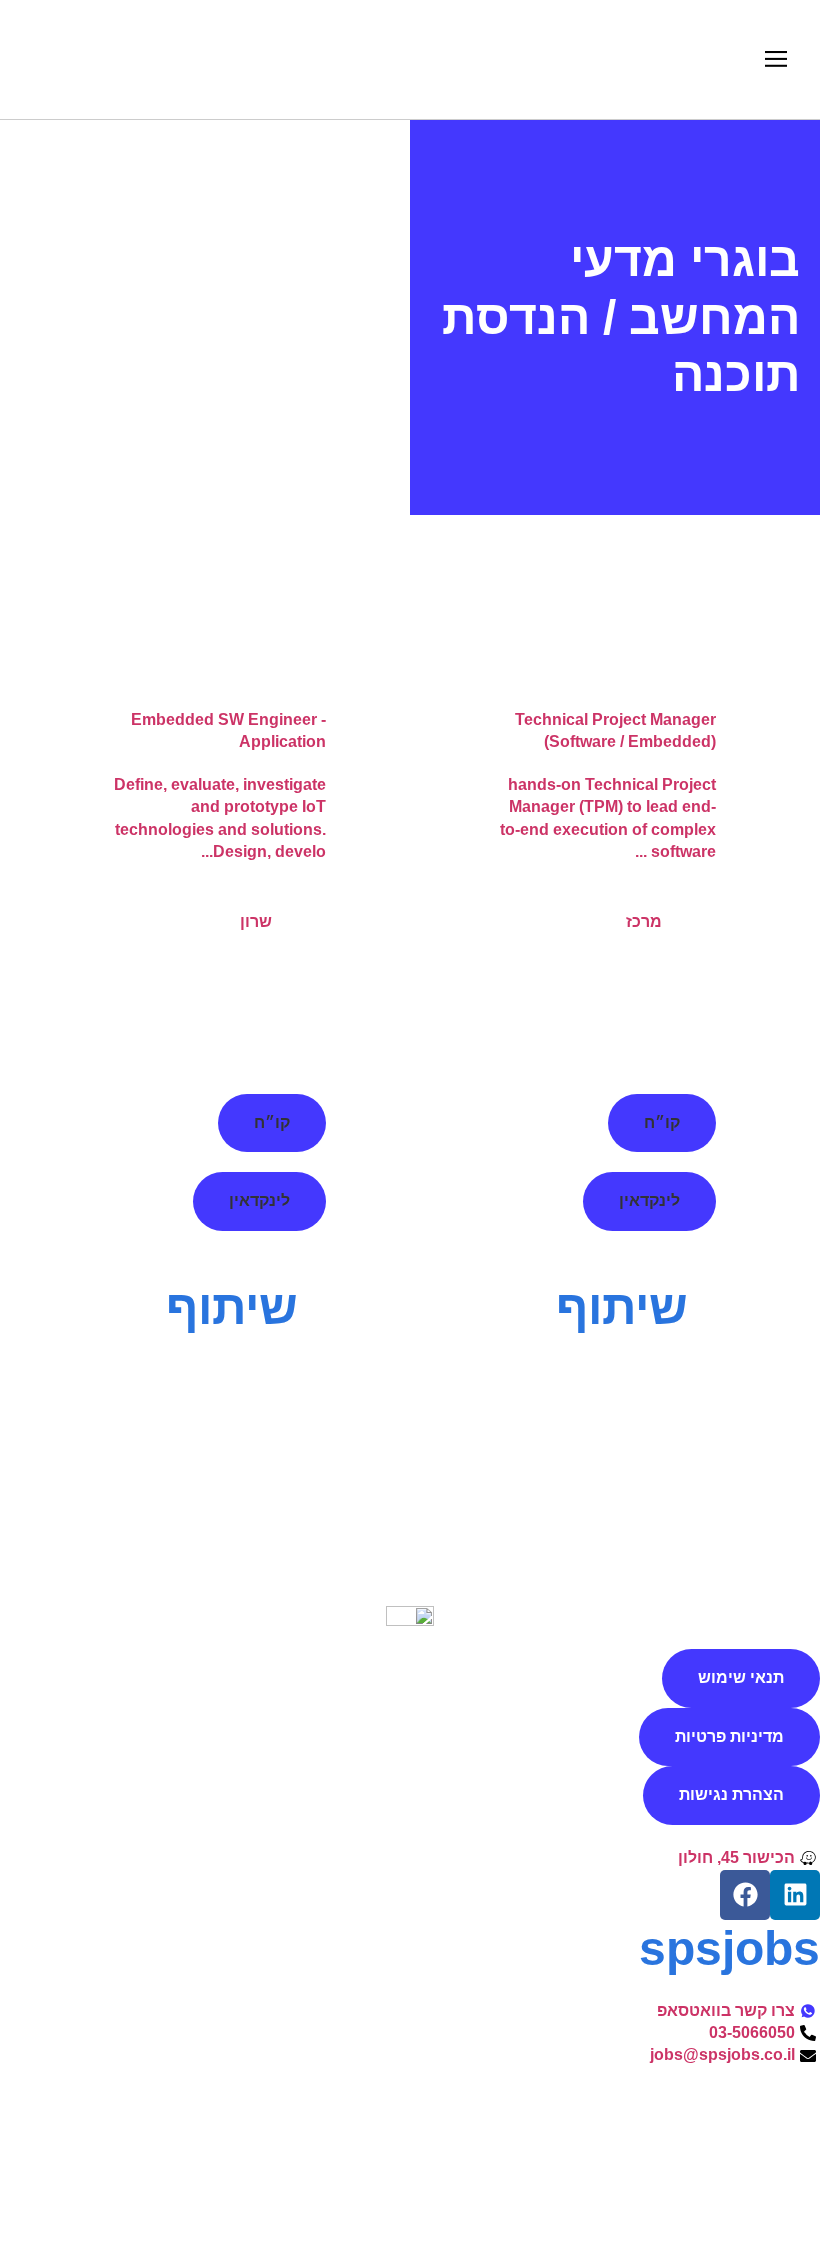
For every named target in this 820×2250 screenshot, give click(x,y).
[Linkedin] (795, 1895)
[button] (775, 59)
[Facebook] (745, 1895)
